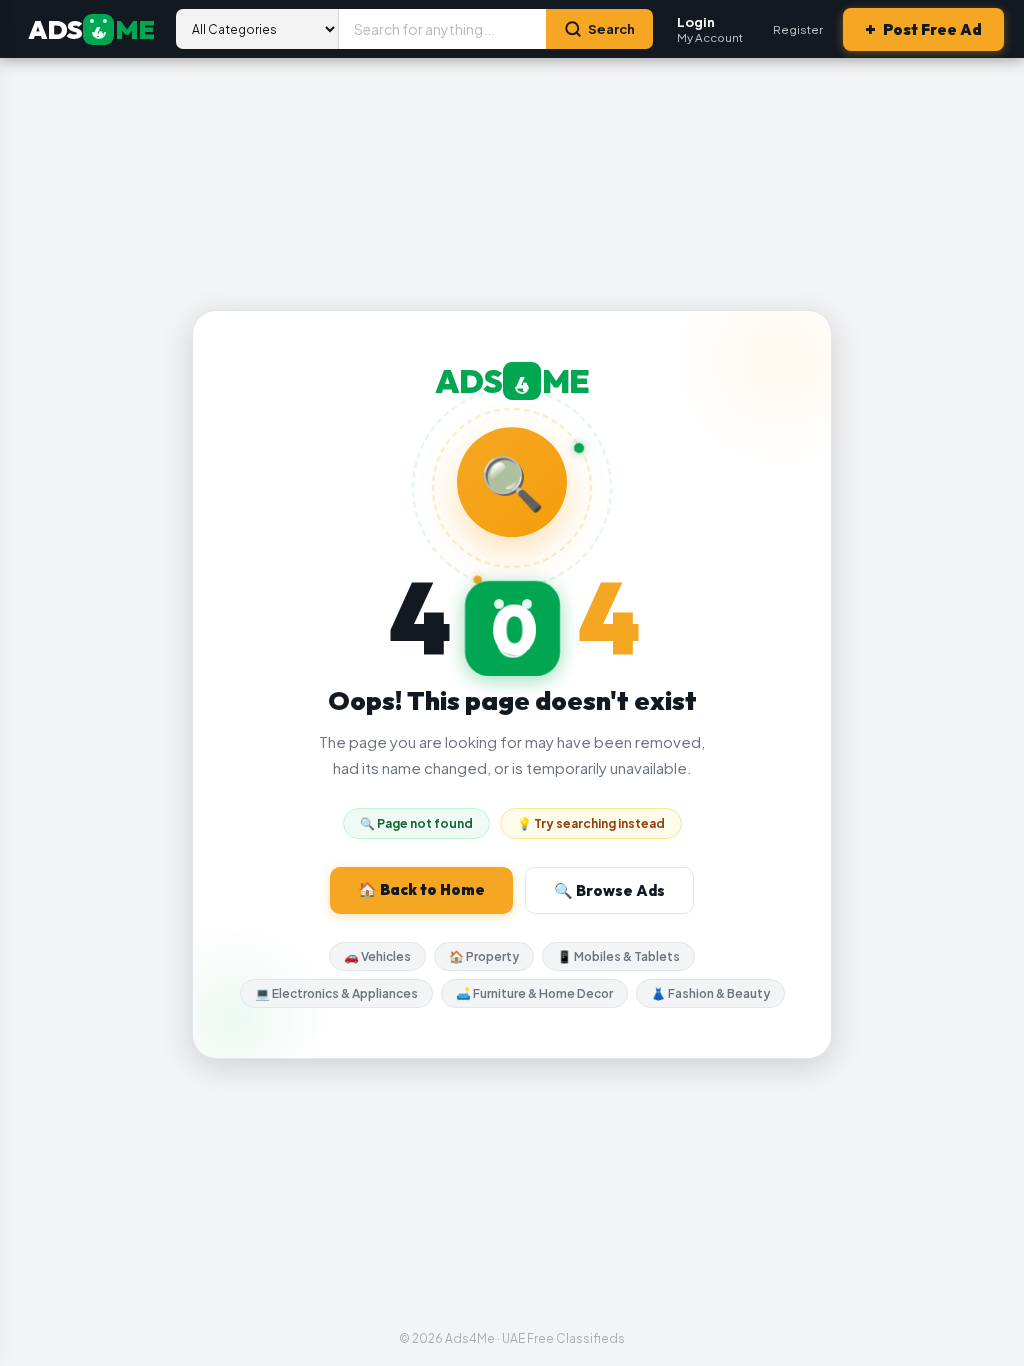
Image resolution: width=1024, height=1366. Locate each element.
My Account (710, 29)
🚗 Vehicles (377, 956)
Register (798, 29)
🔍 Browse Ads (609, 890)
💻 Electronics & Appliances (336, 993)
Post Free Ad (923, 29)
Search (611, 29)
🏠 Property (484, 956)
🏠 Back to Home (421, 889)
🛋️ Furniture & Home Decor (534, 993)
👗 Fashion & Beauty (710, 993)
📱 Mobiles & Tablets (618, 956)
